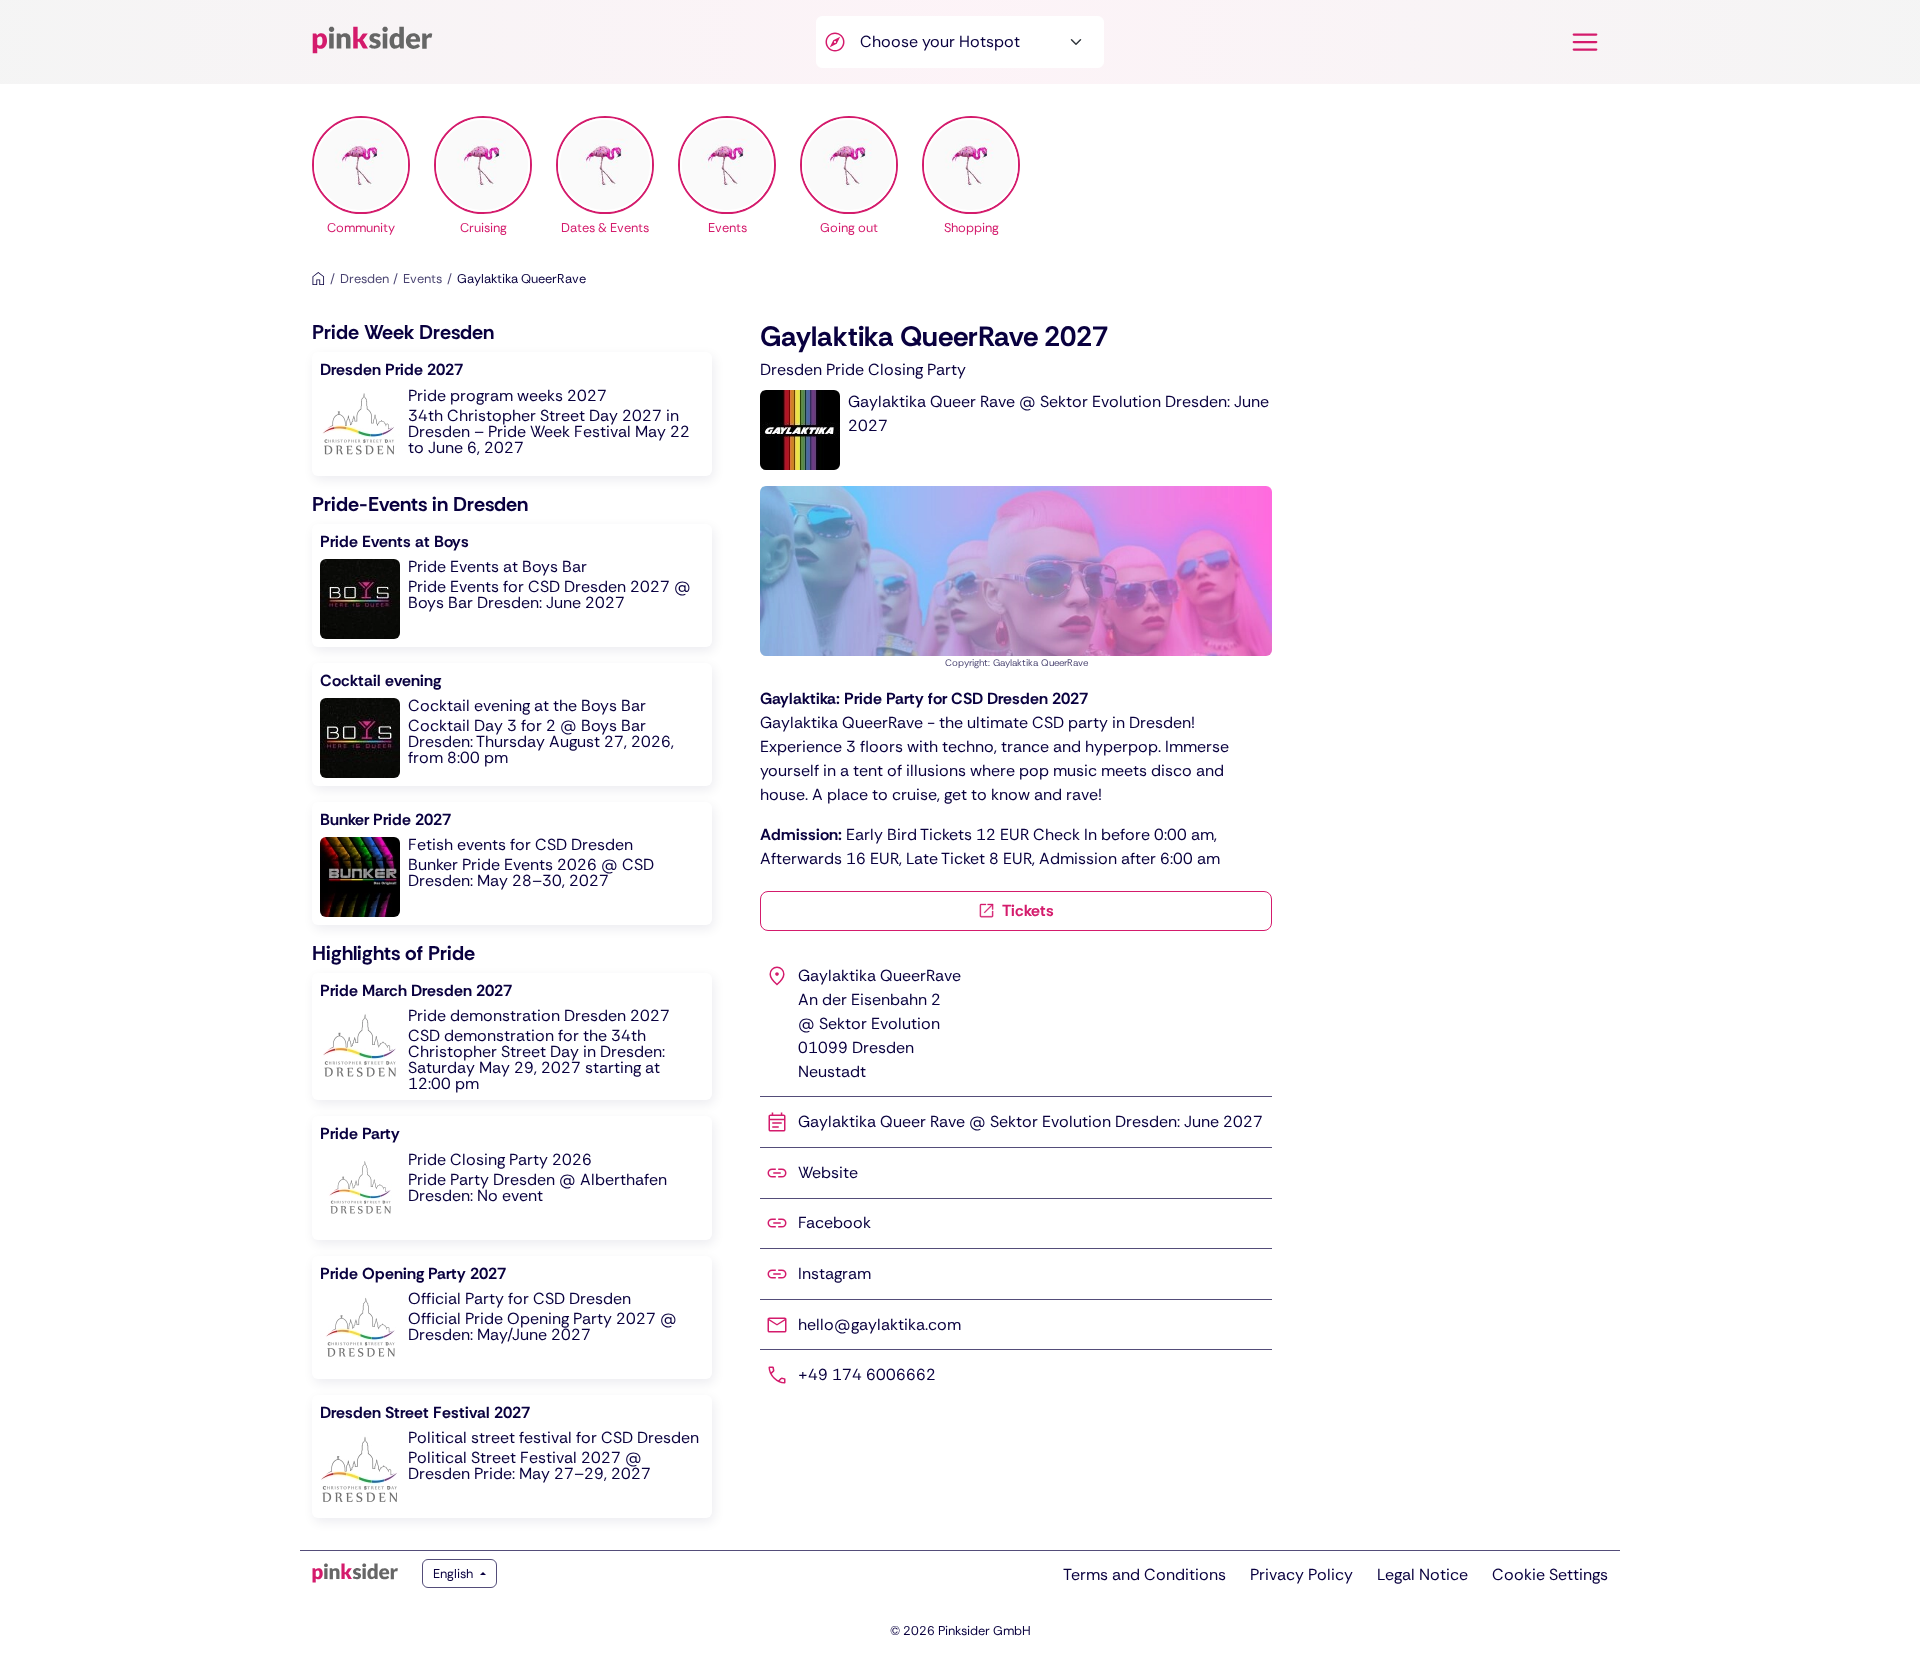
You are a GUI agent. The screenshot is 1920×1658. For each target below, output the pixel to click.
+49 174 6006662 (867, 1374)
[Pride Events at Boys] (512, 585)
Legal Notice (1422, 1574)
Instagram (834, 1273)
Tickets (1026, 910)
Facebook (834, 1222)
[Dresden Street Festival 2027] (512, 1456)
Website (828, 1172)
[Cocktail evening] (512, 724)
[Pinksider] (355, 1573)
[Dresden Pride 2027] (512, 413)
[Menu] (1585, 42)
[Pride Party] (512, 1177)
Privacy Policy (1301, 1574)
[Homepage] (318, 278)
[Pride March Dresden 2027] (512, 1036)
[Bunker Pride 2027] (512, 863)
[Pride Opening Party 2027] (512, 1317)
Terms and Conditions (1144, 1574)
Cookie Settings (1550, 1574)
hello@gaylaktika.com (879, 1324)
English (454, 1573)
